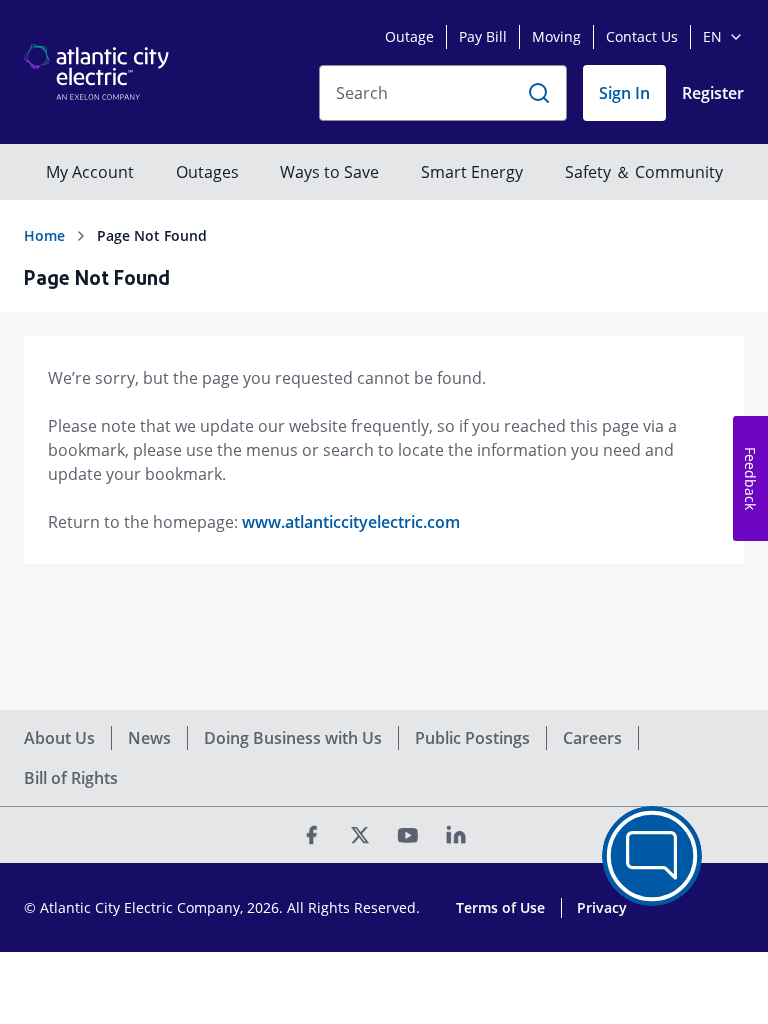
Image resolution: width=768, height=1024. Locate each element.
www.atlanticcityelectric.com (351, 522)
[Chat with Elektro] (652, 856)
